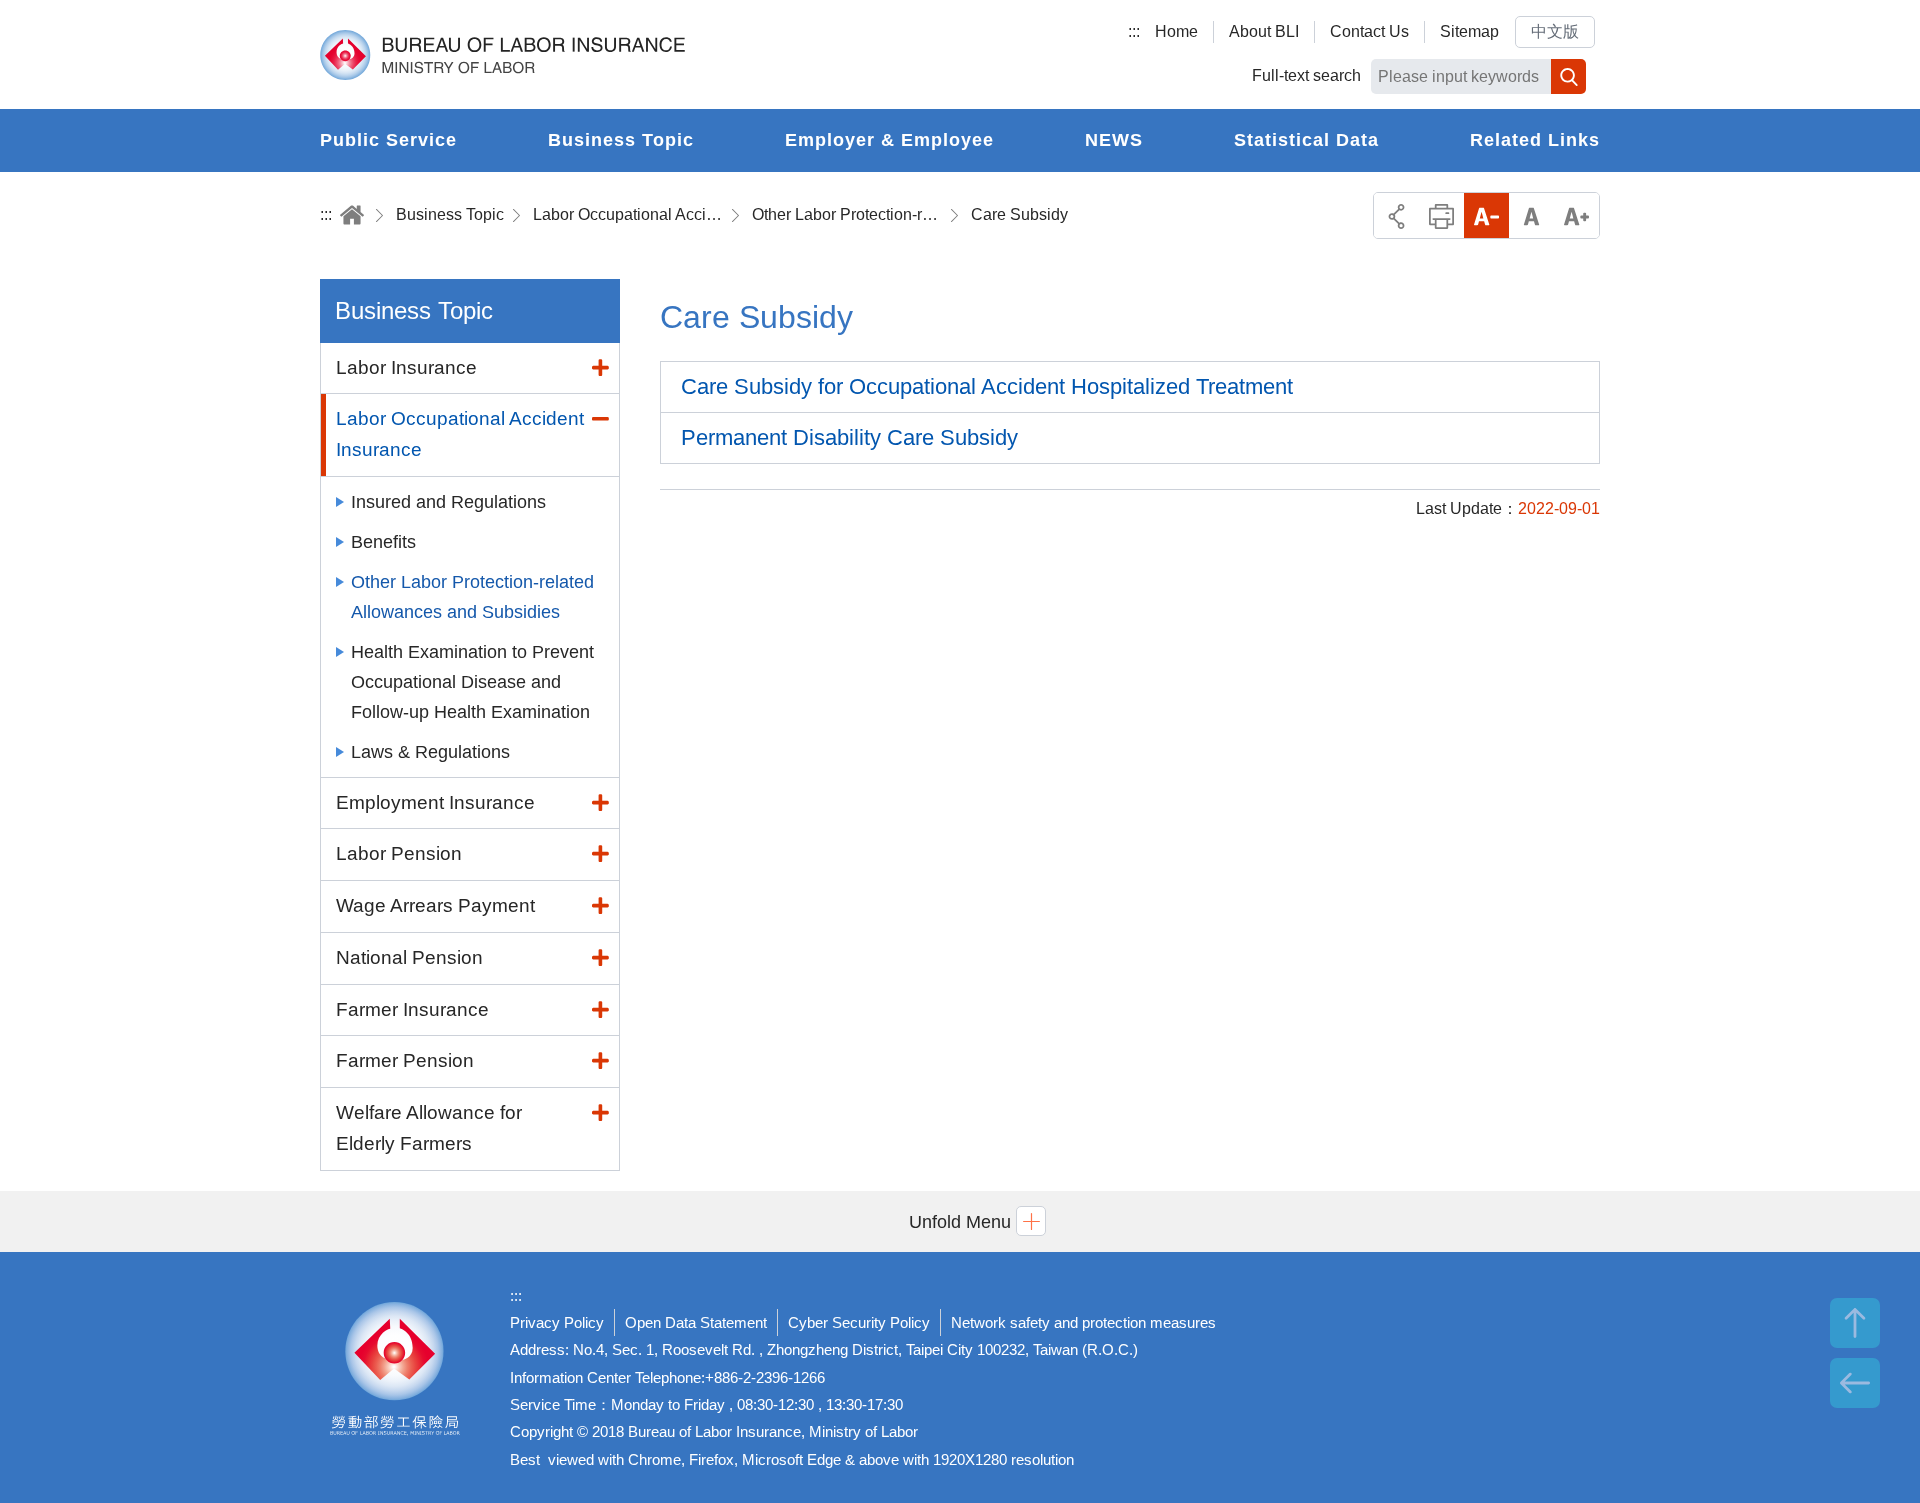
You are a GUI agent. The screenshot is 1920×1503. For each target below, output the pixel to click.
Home (1176, 31)
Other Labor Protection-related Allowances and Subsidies (847, 214)
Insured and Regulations (448, 502)
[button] (960, 1221)
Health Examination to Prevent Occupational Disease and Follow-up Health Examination (472, 682)
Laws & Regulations (430, 752)
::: (1134, 31)
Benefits (383, 542)
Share (1396, 215)
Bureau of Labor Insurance (502, 55)
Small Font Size (1486, 215)
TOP (1855, 1323)
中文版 (1555, 31)
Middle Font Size (1531, 215)
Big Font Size (1576, 215)
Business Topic (450, 214)
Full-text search (1306, 75)
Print (1441, 215)
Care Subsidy (1019, 214)
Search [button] (1568, 76)
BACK (1855, 1383)
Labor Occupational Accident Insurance (628, 214)
